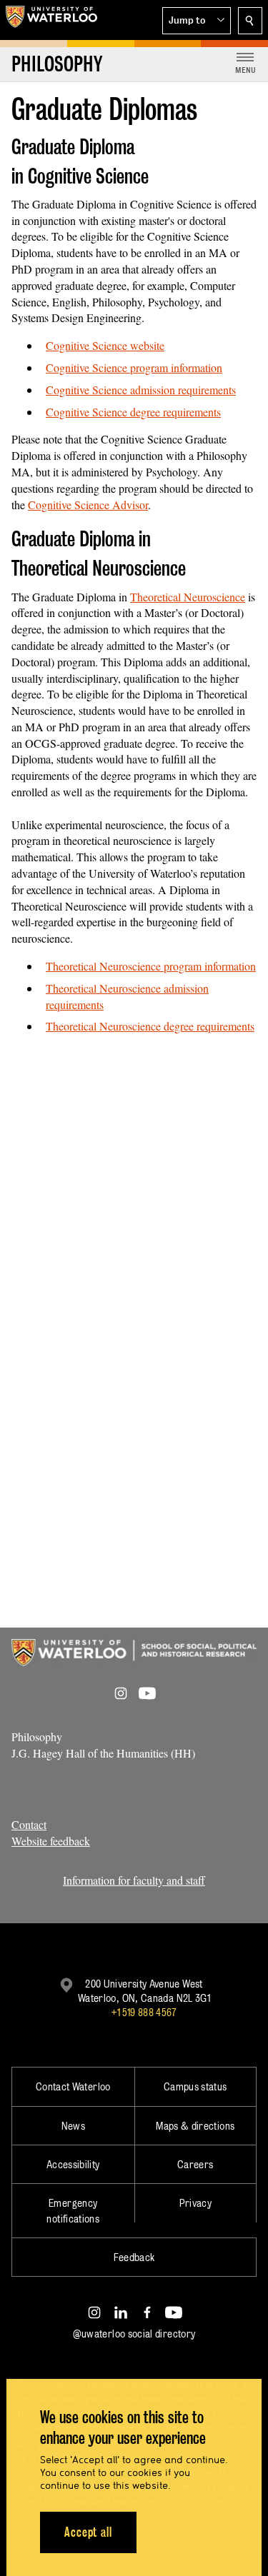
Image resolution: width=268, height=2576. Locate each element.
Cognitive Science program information (134, 367)
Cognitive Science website (105, 345)
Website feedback (51, 1841)
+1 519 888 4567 (144, 2012)
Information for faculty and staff (134, 1880)
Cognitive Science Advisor (88, 505)
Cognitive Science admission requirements (141, 390)
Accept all (88, 2532)
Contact (29, 1824)
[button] (197, 21)
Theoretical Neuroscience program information (151, 966)
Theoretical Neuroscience (188, 597)
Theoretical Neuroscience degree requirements (150, 1026)
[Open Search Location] (250, 21)
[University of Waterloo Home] (51, 20)
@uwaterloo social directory (134, 2334)
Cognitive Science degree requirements (133, 412)
